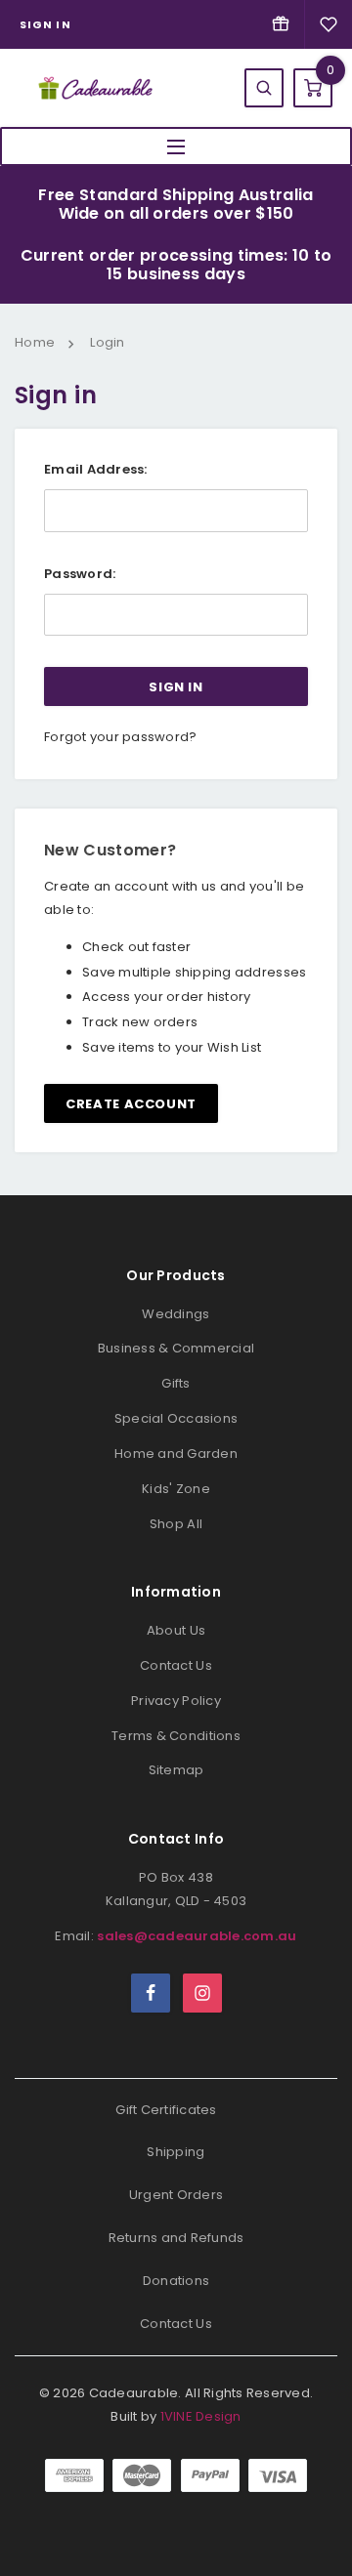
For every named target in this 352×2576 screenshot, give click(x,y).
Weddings (176, 1314)
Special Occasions (176, 1418)
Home (35, 342)
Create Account (131, 1104)
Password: (80, 574)
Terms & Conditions (176, 1736)
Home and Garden (176, 1454)
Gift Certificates (166, 2110)
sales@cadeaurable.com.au (197, 1936)
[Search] (264, 88)
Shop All (176, 1524)
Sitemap (176, 1770)
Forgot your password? (120, 737)
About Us (176, 1630)
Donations (176, 2281)
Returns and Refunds (176, 2238)
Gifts (176, 1383)
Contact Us (176, 1665)
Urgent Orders (176, 2195)
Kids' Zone (176, 1489)
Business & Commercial (176, 1348)
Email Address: (96, 469)
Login (107, 342)
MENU (176, 146)
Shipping (176, 2152)
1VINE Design (201, 2416)
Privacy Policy (176, 1701)
